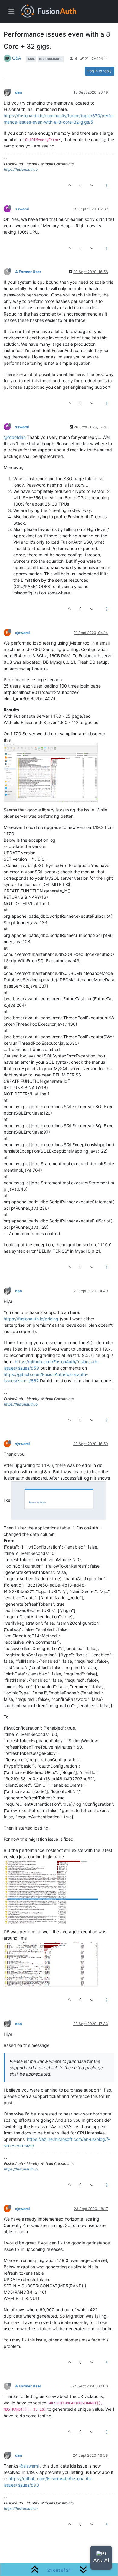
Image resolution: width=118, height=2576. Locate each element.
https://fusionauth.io (21, 169)
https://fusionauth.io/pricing (31, 1319)
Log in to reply (100, 71)
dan (19, 92)
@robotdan (15, 437)
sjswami (22, 633)
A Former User (28, 272)
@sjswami (29, 2466)
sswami (22, 209)
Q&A (16, 58)
